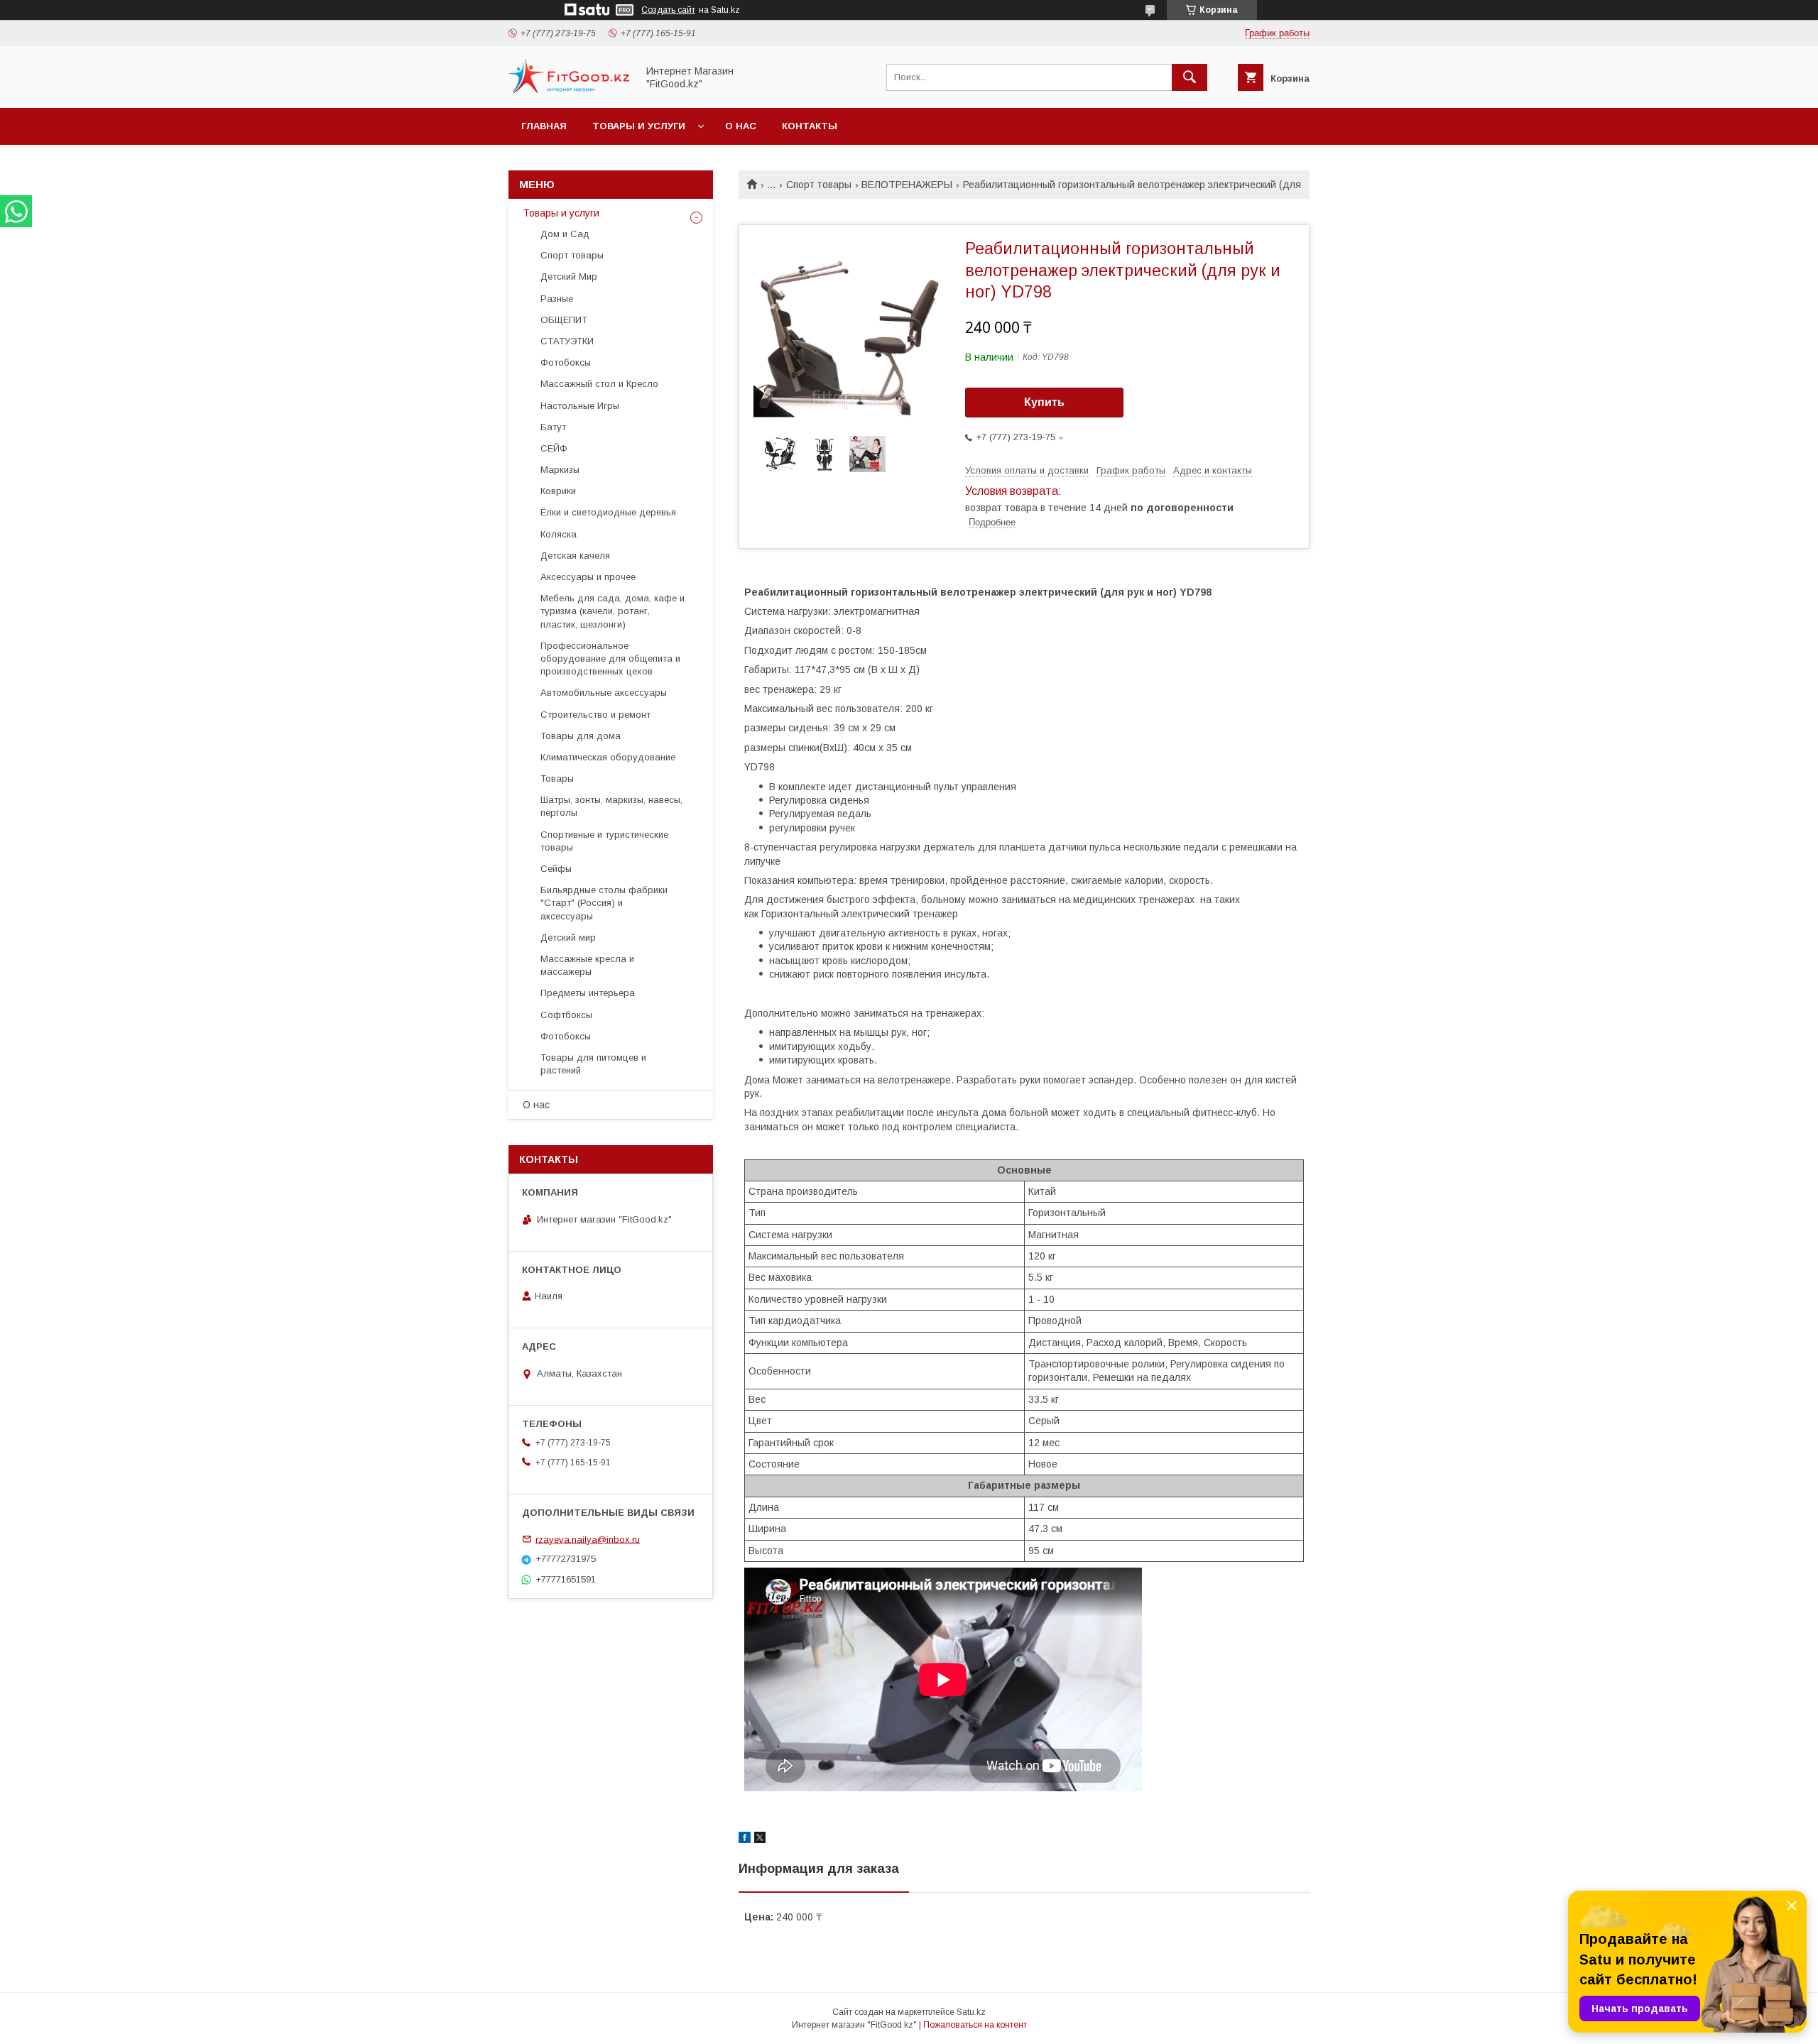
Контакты (810, 126)
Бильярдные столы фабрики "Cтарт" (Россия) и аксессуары (604, 903)
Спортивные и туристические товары (604, 841)
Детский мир (568, 938)
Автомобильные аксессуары (604, 693)
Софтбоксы (566, 1015)
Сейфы (556, 869)
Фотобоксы (566, 362)
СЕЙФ (554, 448)
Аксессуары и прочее (588, 577)
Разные (557, 299)
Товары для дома (581, 736)
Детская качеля (575, 556)
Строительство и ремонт (595, 715)
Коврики (558, 491)
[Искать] (1190, 77)
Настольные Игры (580, 406)
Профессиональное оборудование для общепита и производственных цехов (610, 658)
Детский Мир (569, 277)
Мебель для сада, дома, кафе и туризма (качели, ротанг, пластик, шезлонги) (613, 611)
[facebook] (745, 1840)
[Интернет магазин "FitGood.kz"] (569, 89)
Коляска (559, 534)
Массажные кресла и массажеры (587, 965)
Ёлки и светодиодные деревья (608, 512)
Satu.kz (971, 2012)
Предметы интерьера (588, 993)
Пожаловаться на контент (975, 2025)
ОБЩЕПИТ (564, 320)
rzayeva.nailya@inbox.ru (588, 1539)
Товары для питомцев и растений (593, 1064)
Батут (553, 427)
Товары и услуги (639, 126)
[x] (760, 1840)
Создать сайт (668, 10)
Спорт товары (819, 185)
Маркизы (560, 470)
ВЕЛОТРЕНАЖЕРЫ (907, 185)
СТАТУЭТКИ (567, 341)
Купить (1044, 402)
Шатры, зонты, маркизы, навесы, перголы (611, 806)
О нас (741, 126)
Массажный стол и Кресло (599, 384)
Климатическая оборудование (608, 757)
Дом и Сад (565, 234)
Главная (544, 126)
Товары (557, 778)
